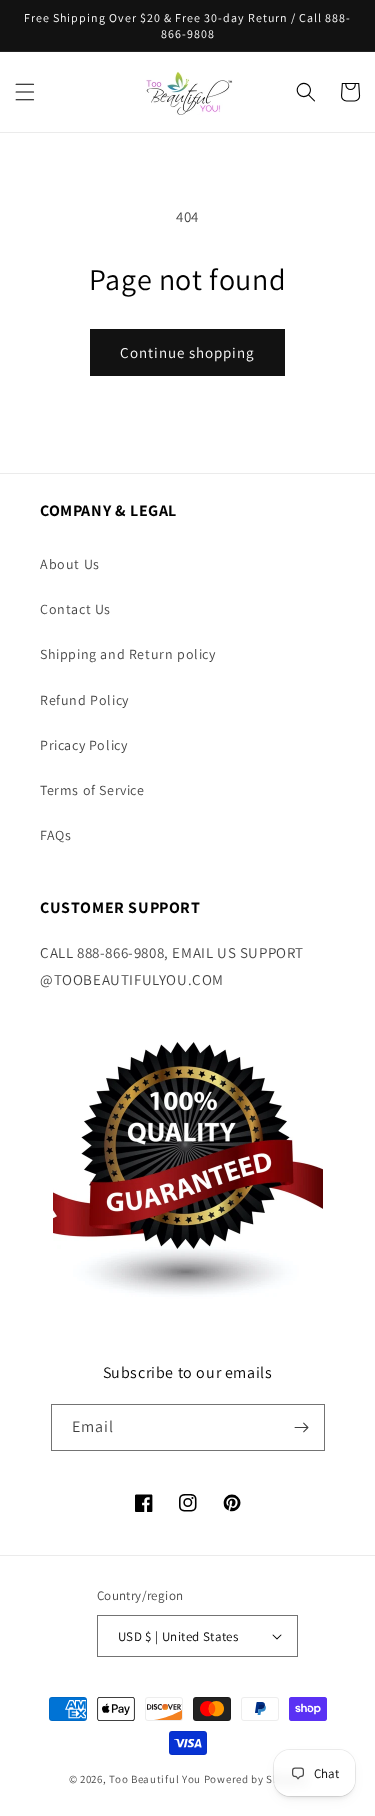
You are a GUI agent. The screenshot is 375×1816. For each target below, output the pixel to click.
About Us (70, 564)
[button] (25, 92)
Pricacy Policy (83, 745)
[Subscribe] (302, 1427)
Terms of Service (92, 790)
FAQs (55, 835)
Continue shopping (187, 352)
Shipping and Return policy (128, 654)
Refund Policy (84, 700)
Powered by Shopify (255, 1779)
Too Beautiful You (155, 1779)
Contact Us (75, 609)
